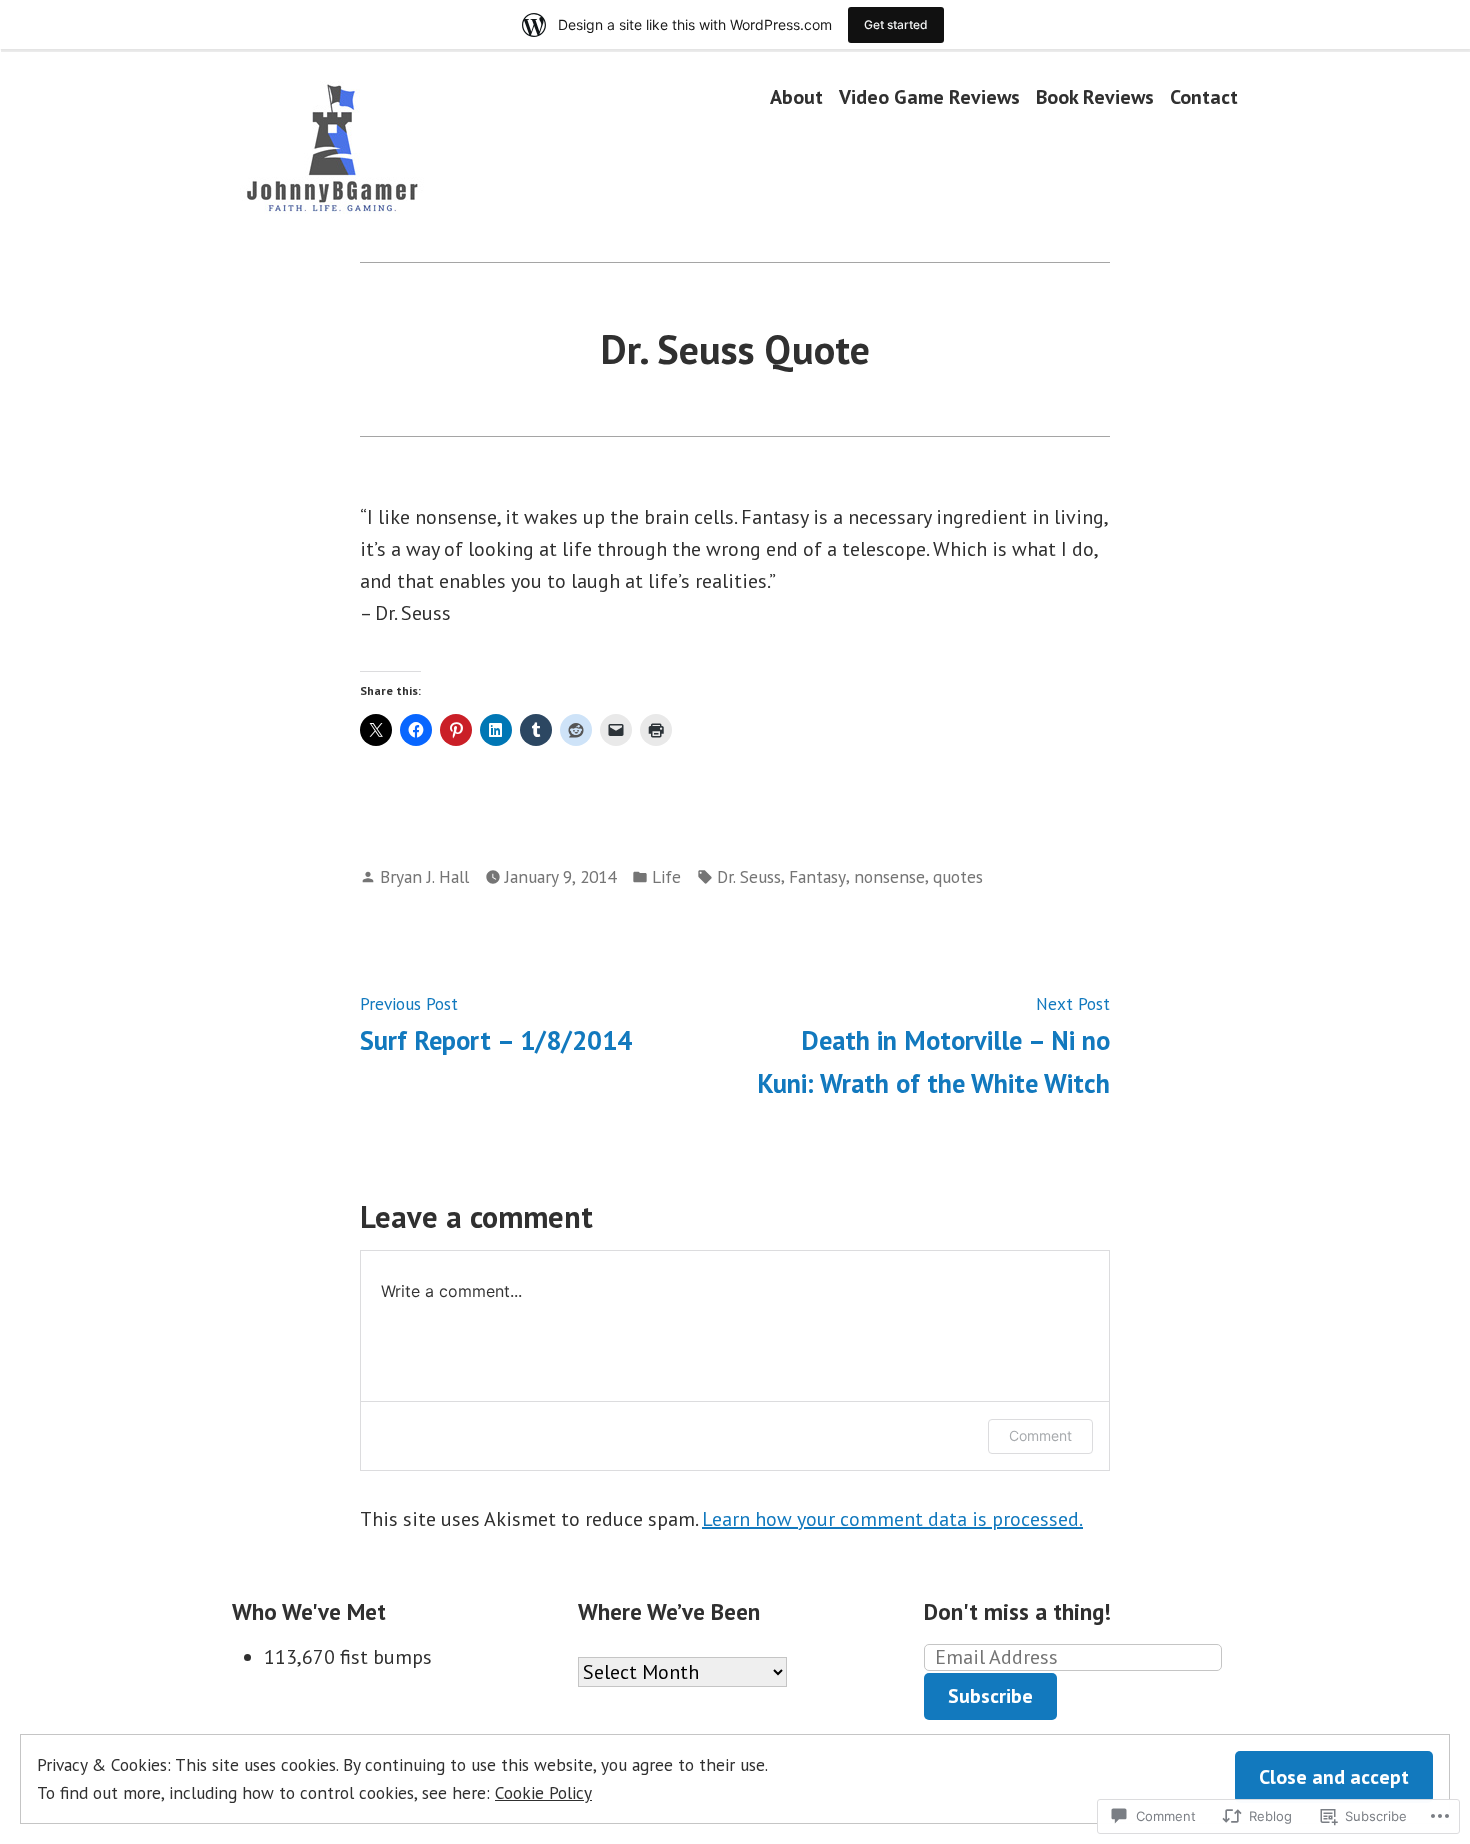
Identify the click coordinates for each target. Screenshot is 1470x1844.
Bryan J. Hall (424, 876)
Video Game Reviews (929, 96)
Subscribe (990, 1696)
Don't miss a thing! (1017, 1611)
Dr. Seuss (749, 876)
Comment (1040, 1435)
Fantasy (817, 876)
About (796, 96)
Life (666, 876)
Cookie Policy (543, 1792)
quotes (958, 876)
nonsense (889, 876)
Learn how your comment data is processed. (892, 1519)
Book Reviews (1095, 96)
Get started (896, 24)
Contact (1204, 96)
